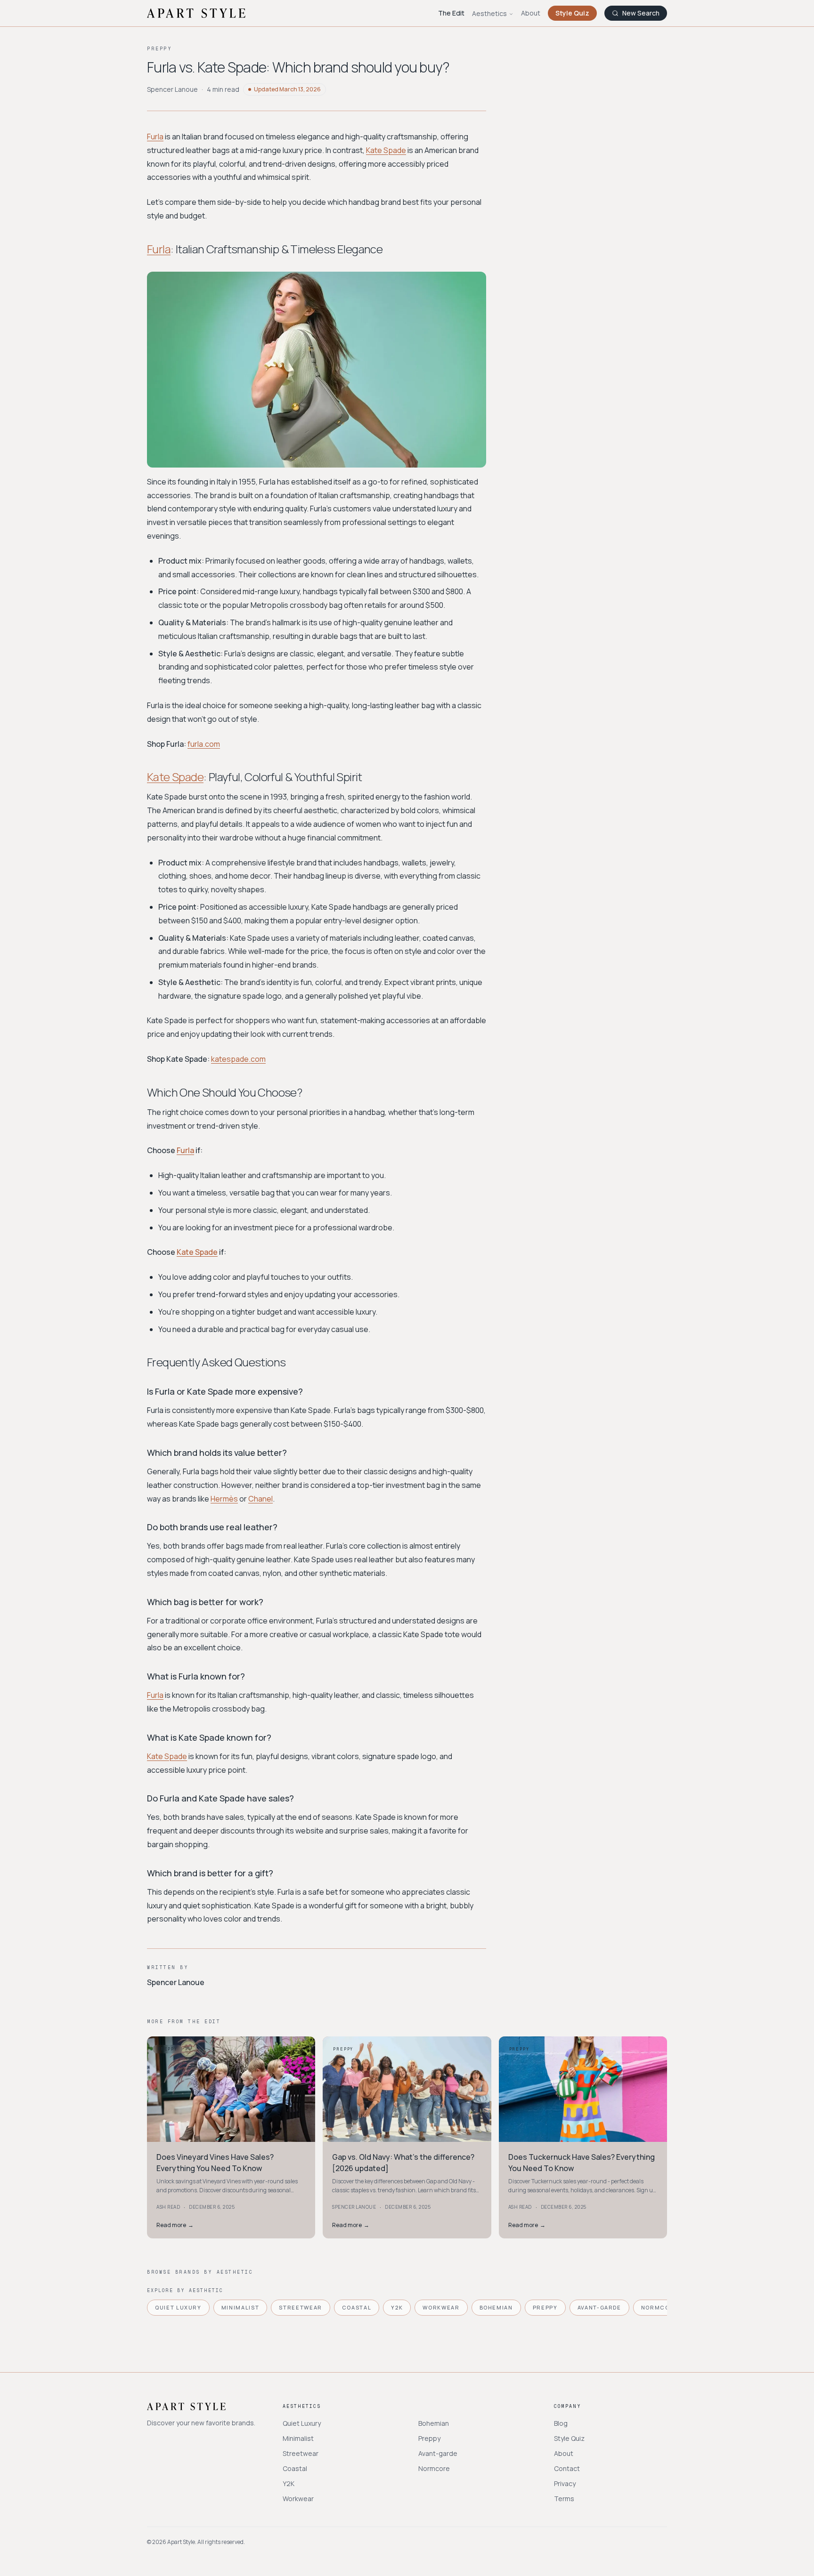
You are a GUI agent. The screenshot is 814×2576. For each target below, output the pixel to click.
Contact (567, 2468)
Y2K (397, 2307)
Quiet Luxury (178, 2307)
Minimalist (240, 2307)
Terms (564, 2499)
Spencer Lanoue (172, 89)
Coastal (357, 2307)
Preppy (545, 2307)
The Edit (451, 13)
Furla (155, 137)
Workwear (441, 2307)
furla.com (204, 744)
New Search (641, 13)
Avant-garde (599, 2307)
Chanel (260, 1499)
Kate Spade (386, 150)
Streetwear (301, 2307)
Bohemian (496, 2307)
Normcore (660, 2307)
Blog (561, 2423)
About (531, 13)
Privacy (565, 2483)
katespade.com (238, 1059)
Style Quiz (572, 13)
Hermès (224, 1499)
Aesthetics (489, 13)
